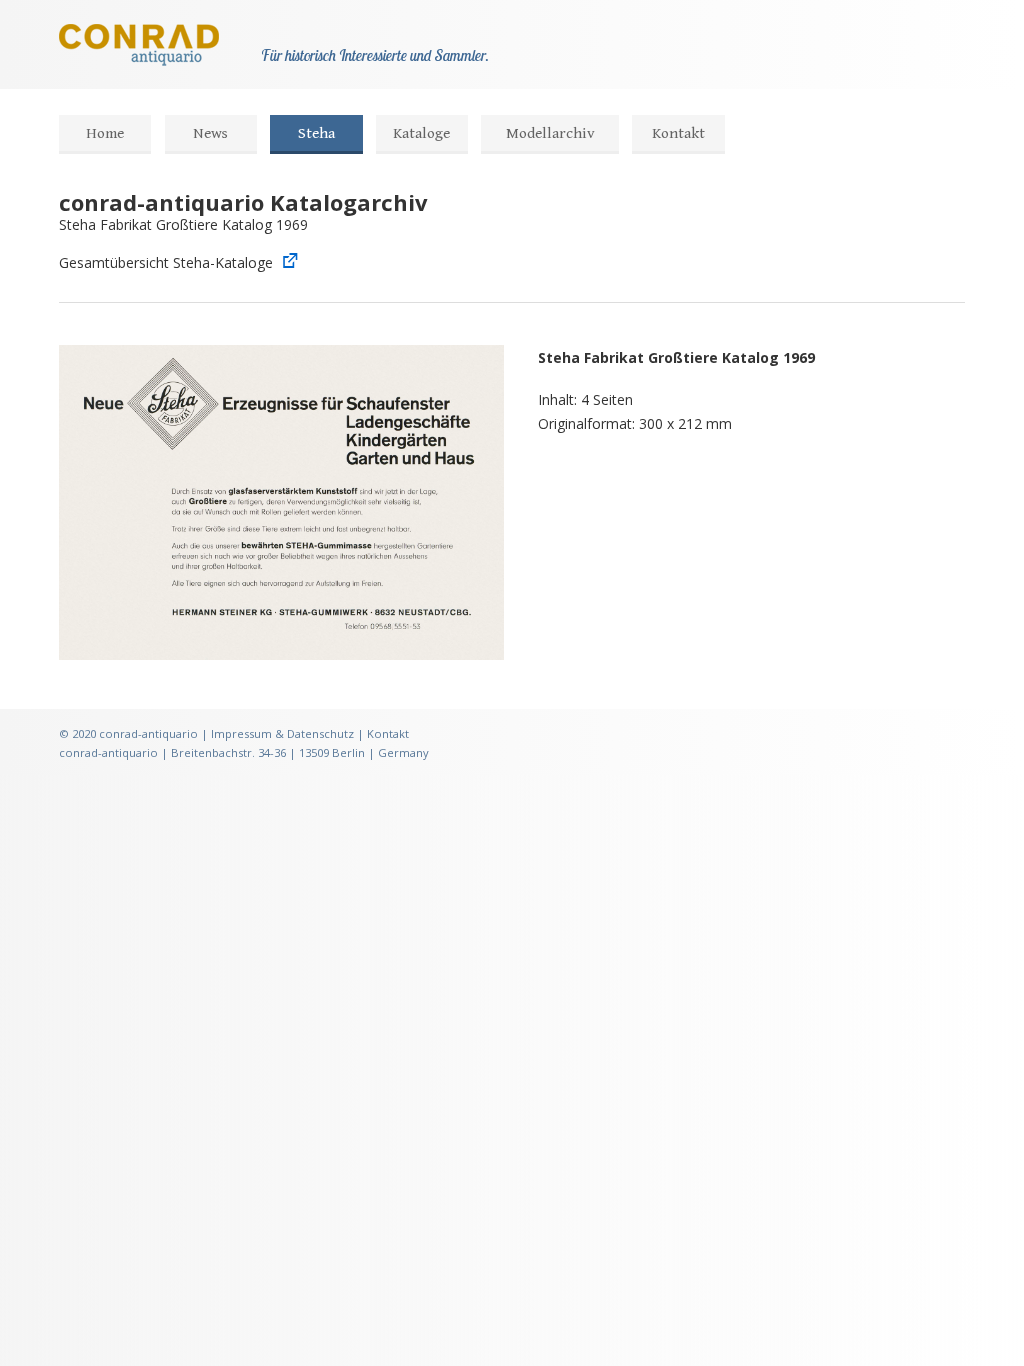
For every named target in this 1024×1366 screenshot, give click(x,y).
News (210, 133)
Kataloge (421, 133)
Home (105, 133)
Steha (316, 133)
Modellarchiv (550, 133)
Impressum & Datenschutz (282, 733)
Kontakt (678, 133)
